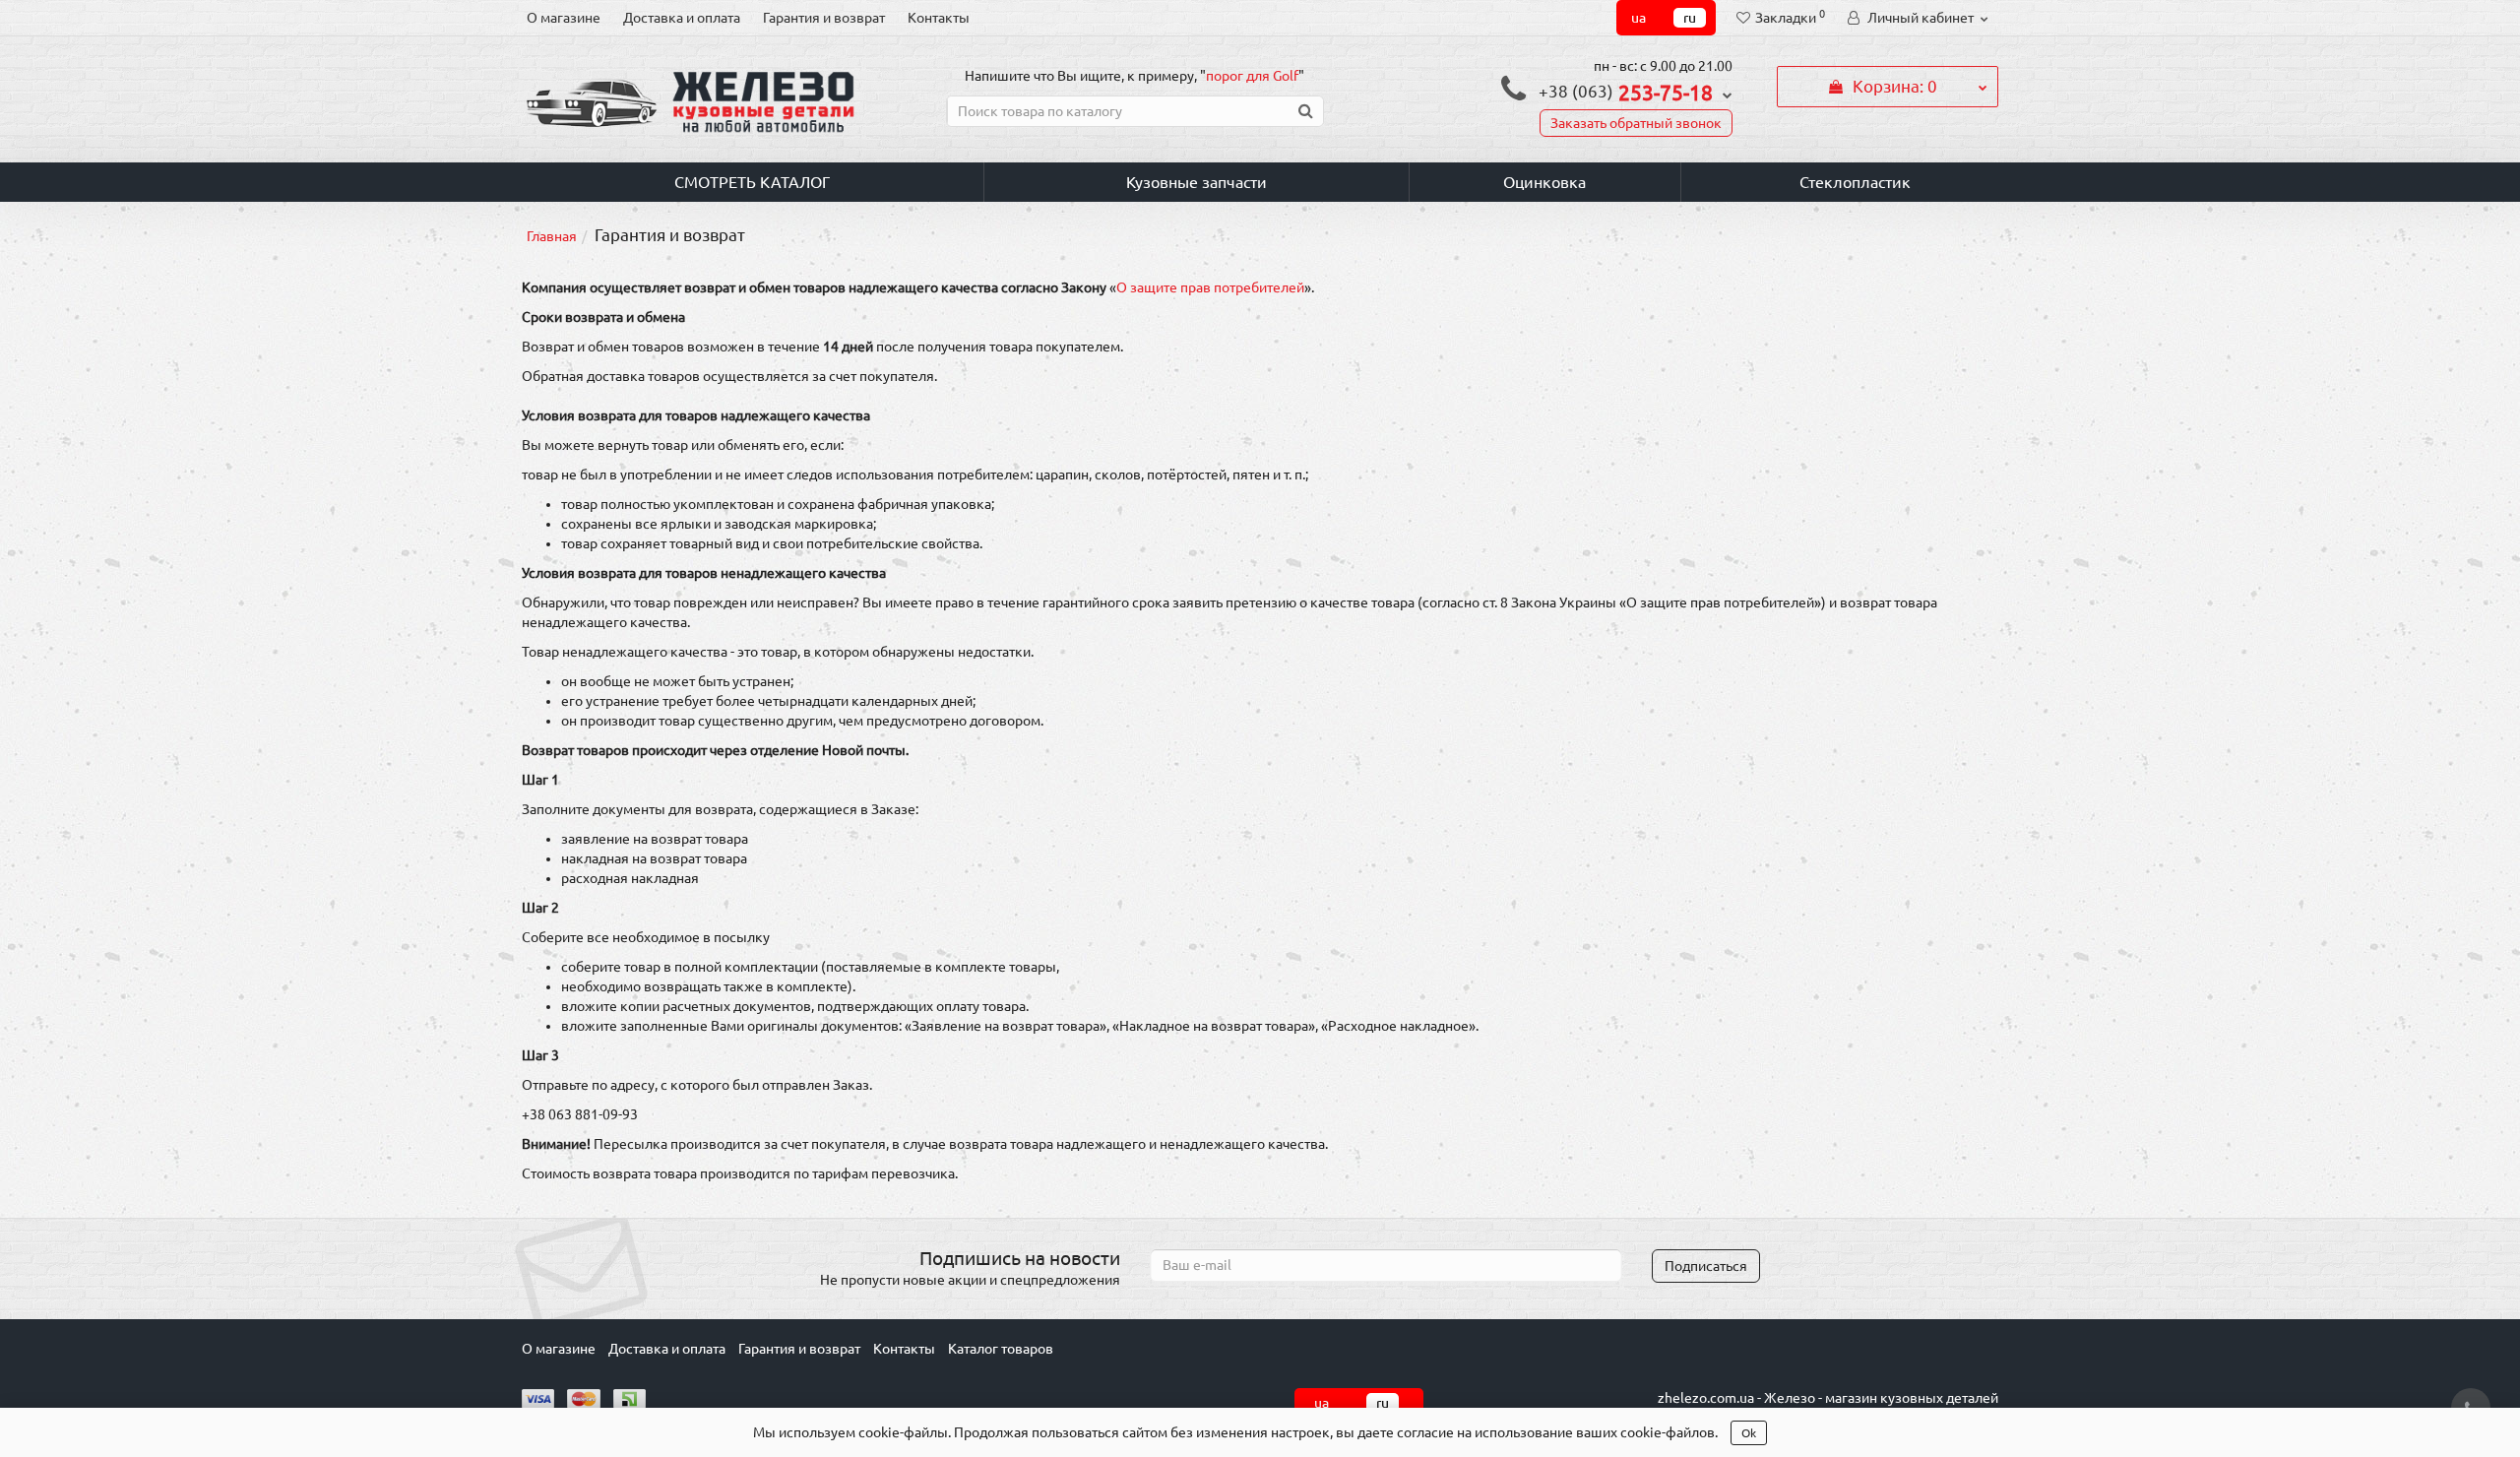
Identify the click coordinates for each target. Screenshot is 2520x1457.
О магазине (564, 18)
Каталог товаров (1001, 1349)
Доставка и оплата (682, 18)
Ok (1749, 1433)
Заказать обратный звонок (1636, 123)
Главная (552, 236)
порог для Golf (1252, 76)
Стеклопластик (1855, 182)
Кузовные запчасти (1197, 182)
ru (1690, 18)
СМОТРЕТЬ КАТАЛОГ (752, 182)
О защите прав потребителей (1210, 287)
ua (1638, 18)
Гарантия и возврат (824, 18)
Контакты (939, 18)
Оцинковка (1544, 182)
